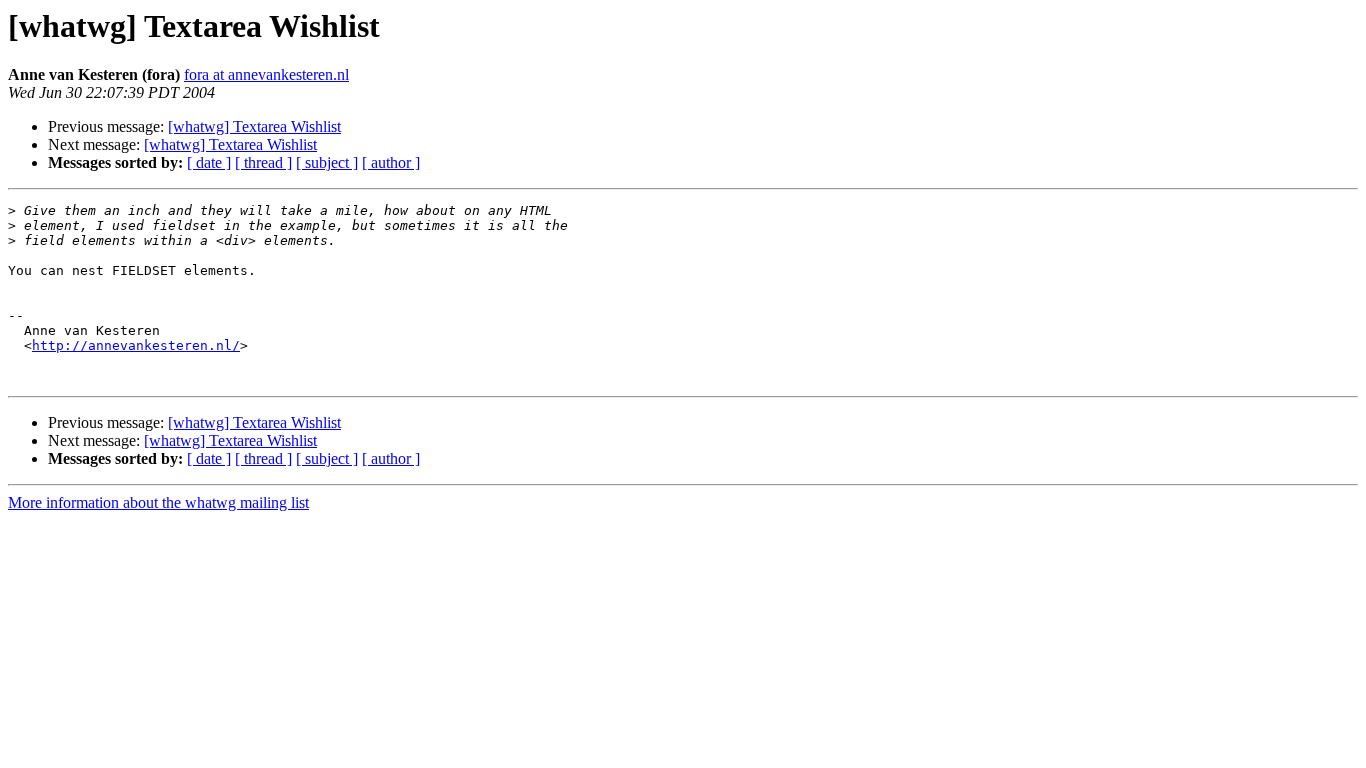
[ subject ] (327, 162)
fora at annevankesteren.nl (266, 74)
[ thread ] (263, 162)
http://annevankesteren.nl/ (136, 345)
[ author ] (391, 162)
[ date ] (209, 162)
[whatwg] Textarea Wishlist (254, 126)
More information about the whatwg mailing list (158, 502)
